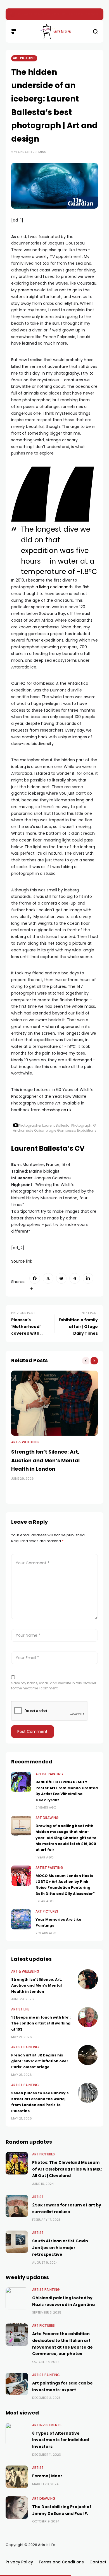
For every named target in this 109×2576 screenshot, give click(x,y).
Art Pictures (24, 58)
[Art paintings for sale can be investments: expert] (17, 2384)
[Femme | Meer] (17, 2477)
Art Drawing (47, 1818)
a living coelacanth (54, 587)
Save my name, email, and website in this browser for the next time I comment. (54, 1686)
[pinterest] (61, 1278)
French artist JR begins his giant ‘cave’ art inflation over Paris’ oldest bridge (40, 2061)
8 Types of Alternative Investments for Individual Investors (61, 2440)
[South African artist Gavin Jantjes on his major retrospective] (17, 2242)
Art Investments (47, 2425)
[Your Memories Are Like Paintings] (21, 1919)
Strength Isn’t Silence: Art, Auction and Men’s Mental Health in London (45, 1460)
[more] (32, 1289)
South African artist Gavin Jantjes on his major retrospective (60, 2248)
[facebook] (35, 1278)
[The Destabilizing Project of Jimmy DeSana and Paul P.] (17, 2508)
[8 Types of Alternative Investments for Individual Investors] (17, 2434)
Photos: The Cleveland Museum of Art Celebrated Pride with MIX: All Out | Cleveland (67, 2169)
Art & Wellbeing (25, 1442)
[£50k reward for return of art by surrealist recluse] (17, 2206)
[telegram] (75, 1278)
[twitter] (48, 1278)
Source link (22, 1261)
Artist (38, 2197)
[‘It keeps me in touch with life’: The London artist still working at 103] (13, 14)
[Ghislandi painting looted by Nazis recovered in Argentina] (17, 2299)
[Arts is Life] (54, 31)
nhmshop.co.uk (57, 1110)
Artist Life (20, 2009)
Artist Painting (49, 1774)
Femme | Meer (47, 2476)
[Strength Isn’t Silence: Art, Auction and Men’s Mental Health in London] (54, 1403)
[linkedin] (88, 1278)
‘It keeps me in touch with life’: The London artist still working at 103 (41, 2023)
